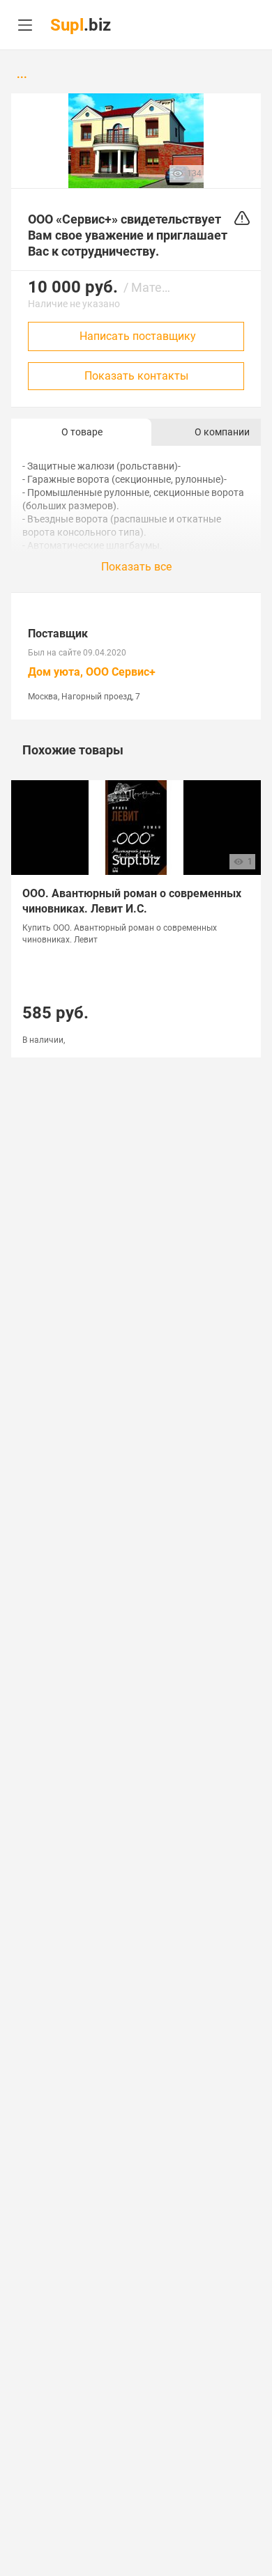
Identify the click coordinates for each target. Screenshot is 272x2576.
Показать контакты (136, 376)
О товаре (82, 432)
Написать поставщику (138, 336)
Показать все (136, 567)
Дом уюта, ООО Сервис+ (92, 672)
